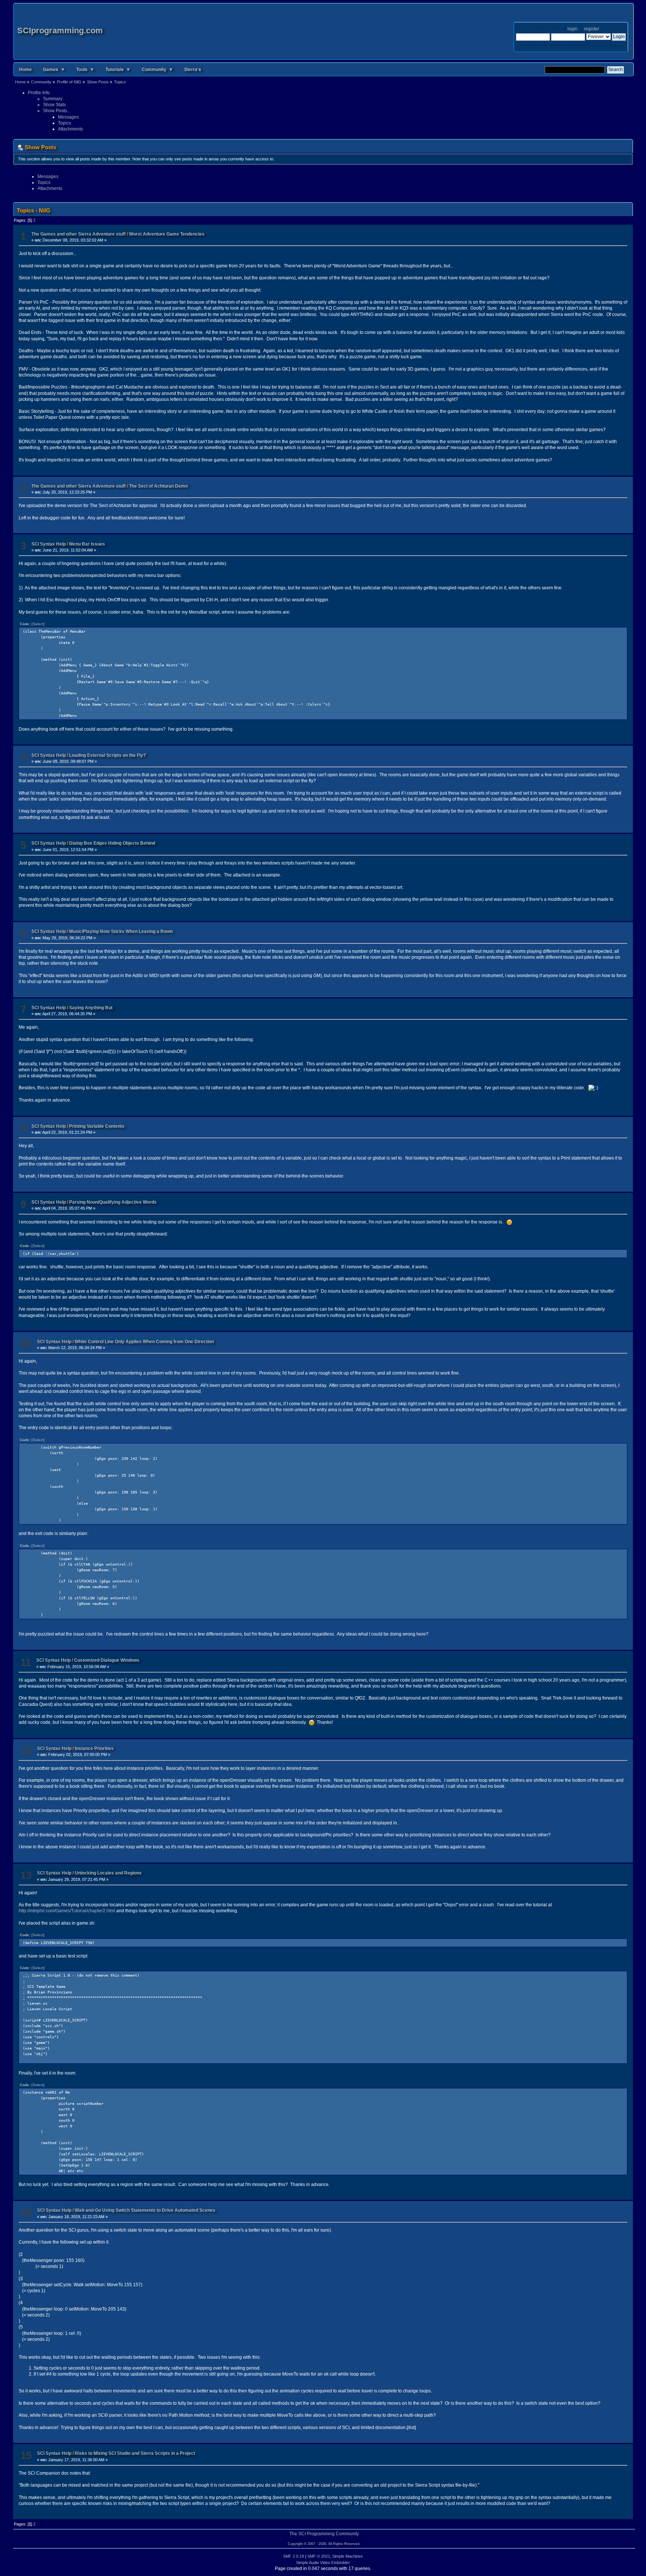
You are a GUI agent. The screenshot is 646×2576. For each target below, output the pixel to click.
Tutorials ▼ (118, 69)
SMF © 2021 (319, 2556)
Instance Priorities (94, 1748)
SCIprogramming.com (60, 30)
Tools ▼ (85, 69)
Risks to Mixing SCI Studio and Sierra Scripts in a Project (135, 2453)
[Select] (38, 624)
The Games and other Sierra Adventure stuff (79, 234)
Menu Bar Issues (87, 544)
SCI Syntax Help (49, 544)
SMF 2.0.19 (293, 2556)
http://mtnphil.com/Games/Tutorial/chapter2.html (67, 1911)
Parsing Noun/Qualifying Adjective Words (113, 1202)
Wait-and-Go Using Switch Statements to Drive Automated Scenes (145, 2210)
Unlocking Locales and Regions (108, 1873)
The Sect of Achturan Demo (158, 486)
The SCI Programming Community (324, 2534)
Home (25, 69)
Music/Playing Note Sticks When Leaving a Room (121, 931)
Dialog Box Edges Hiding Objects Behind (112, 843)
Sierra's (193, 69)
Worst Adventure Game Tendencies (167, 234)
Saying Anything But (91, 1008)
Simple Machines (348, 2556)
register (591, 29)
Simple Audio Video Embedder (323, 2563)
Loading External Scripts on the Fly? (107, 755)
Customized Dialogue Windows (107, 1660)
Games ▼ (54, 69)
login (573, 29)
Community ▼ (157, 69)
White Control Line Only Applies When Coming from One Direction (144, 1342)
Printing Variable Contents (97, 1126)
